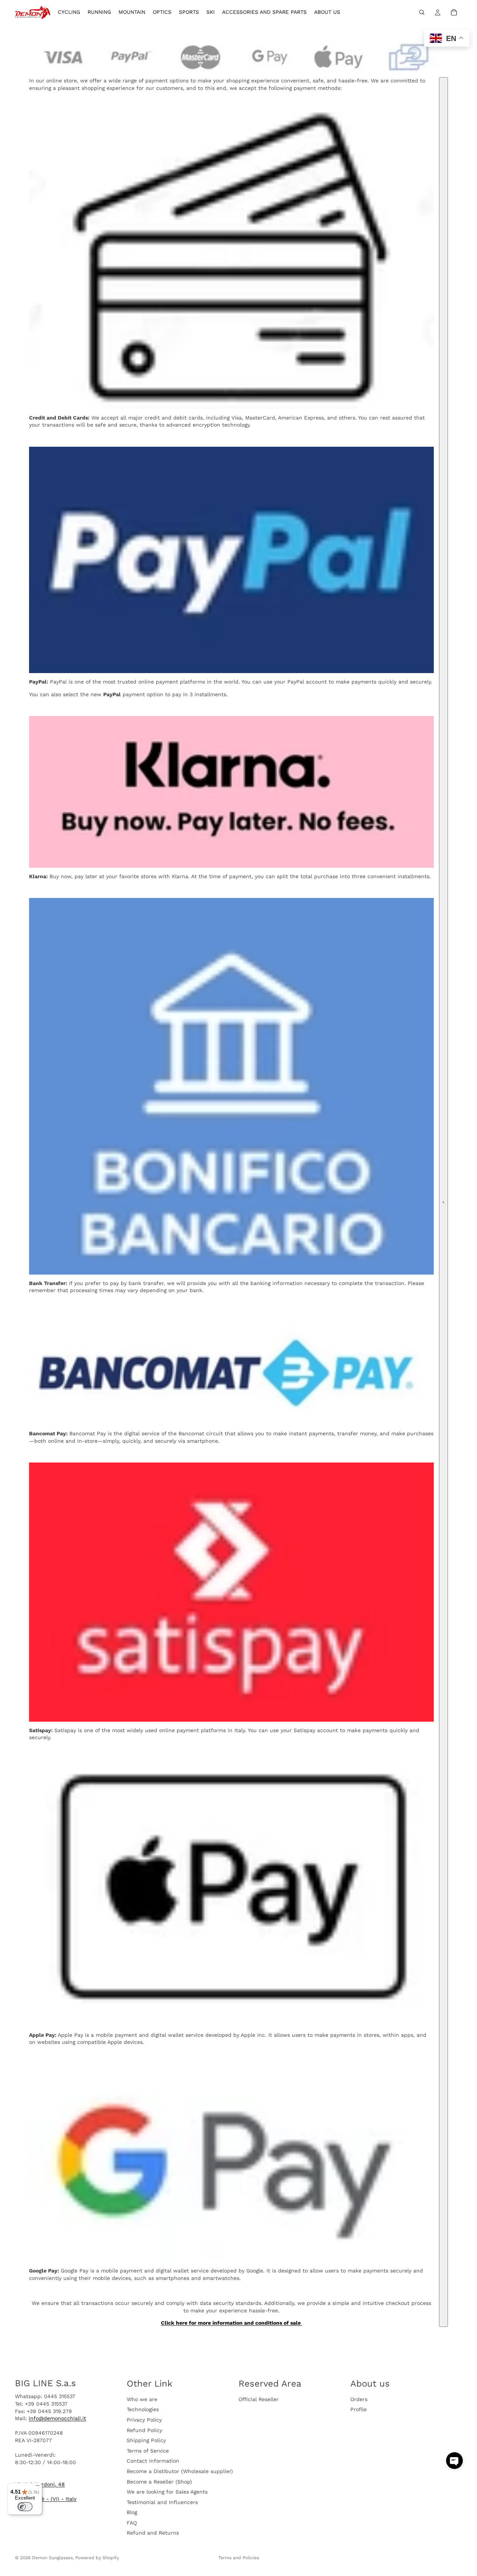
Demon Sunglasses (52, 2558)
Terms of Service (148, 2451)
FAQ (132, 2523)
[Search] (422, 12)
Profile (358, 2409)
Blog (132, 2512)
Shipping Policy (146, 2440)
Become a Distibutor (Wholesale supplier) (180, 2471)
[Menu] (38, 2487)
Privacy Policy (144, 2420)
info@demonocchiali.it (57, 2418)
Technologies (143, 2409)
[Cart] (454, 12)
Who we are (142, 2399)
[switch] (25, 2507)
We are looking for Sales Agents (167, 2492)
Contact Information (153, 2461)
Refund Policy (144, 2430)
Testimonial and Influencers (162, 2502)
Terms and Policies (239, 2558)
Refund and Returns (153, 2533)
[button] (454, 2461)
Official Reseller (259, 2399)
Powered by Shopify (97, 2558)
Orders (359, 2399)
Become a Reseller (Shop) (159, 2481)
